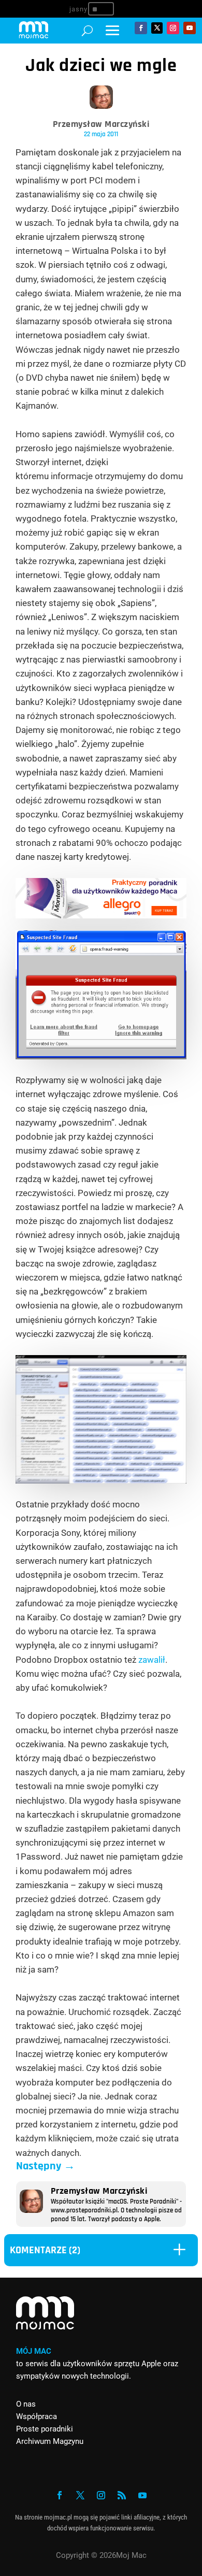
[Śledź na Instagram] (173, 28)
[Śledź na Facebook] (141, 28)
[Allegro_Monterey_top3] (101, 915)
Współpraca (37, 2416)
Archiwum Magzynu (50, 2441)
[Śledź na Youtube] (190, 28)
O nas (26, 2404)
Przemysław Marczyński (101, 124)
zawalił (152, 1660)
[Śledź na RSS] (122, 2495)
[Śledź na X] (157, 28)
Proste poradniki (45, 2429)
